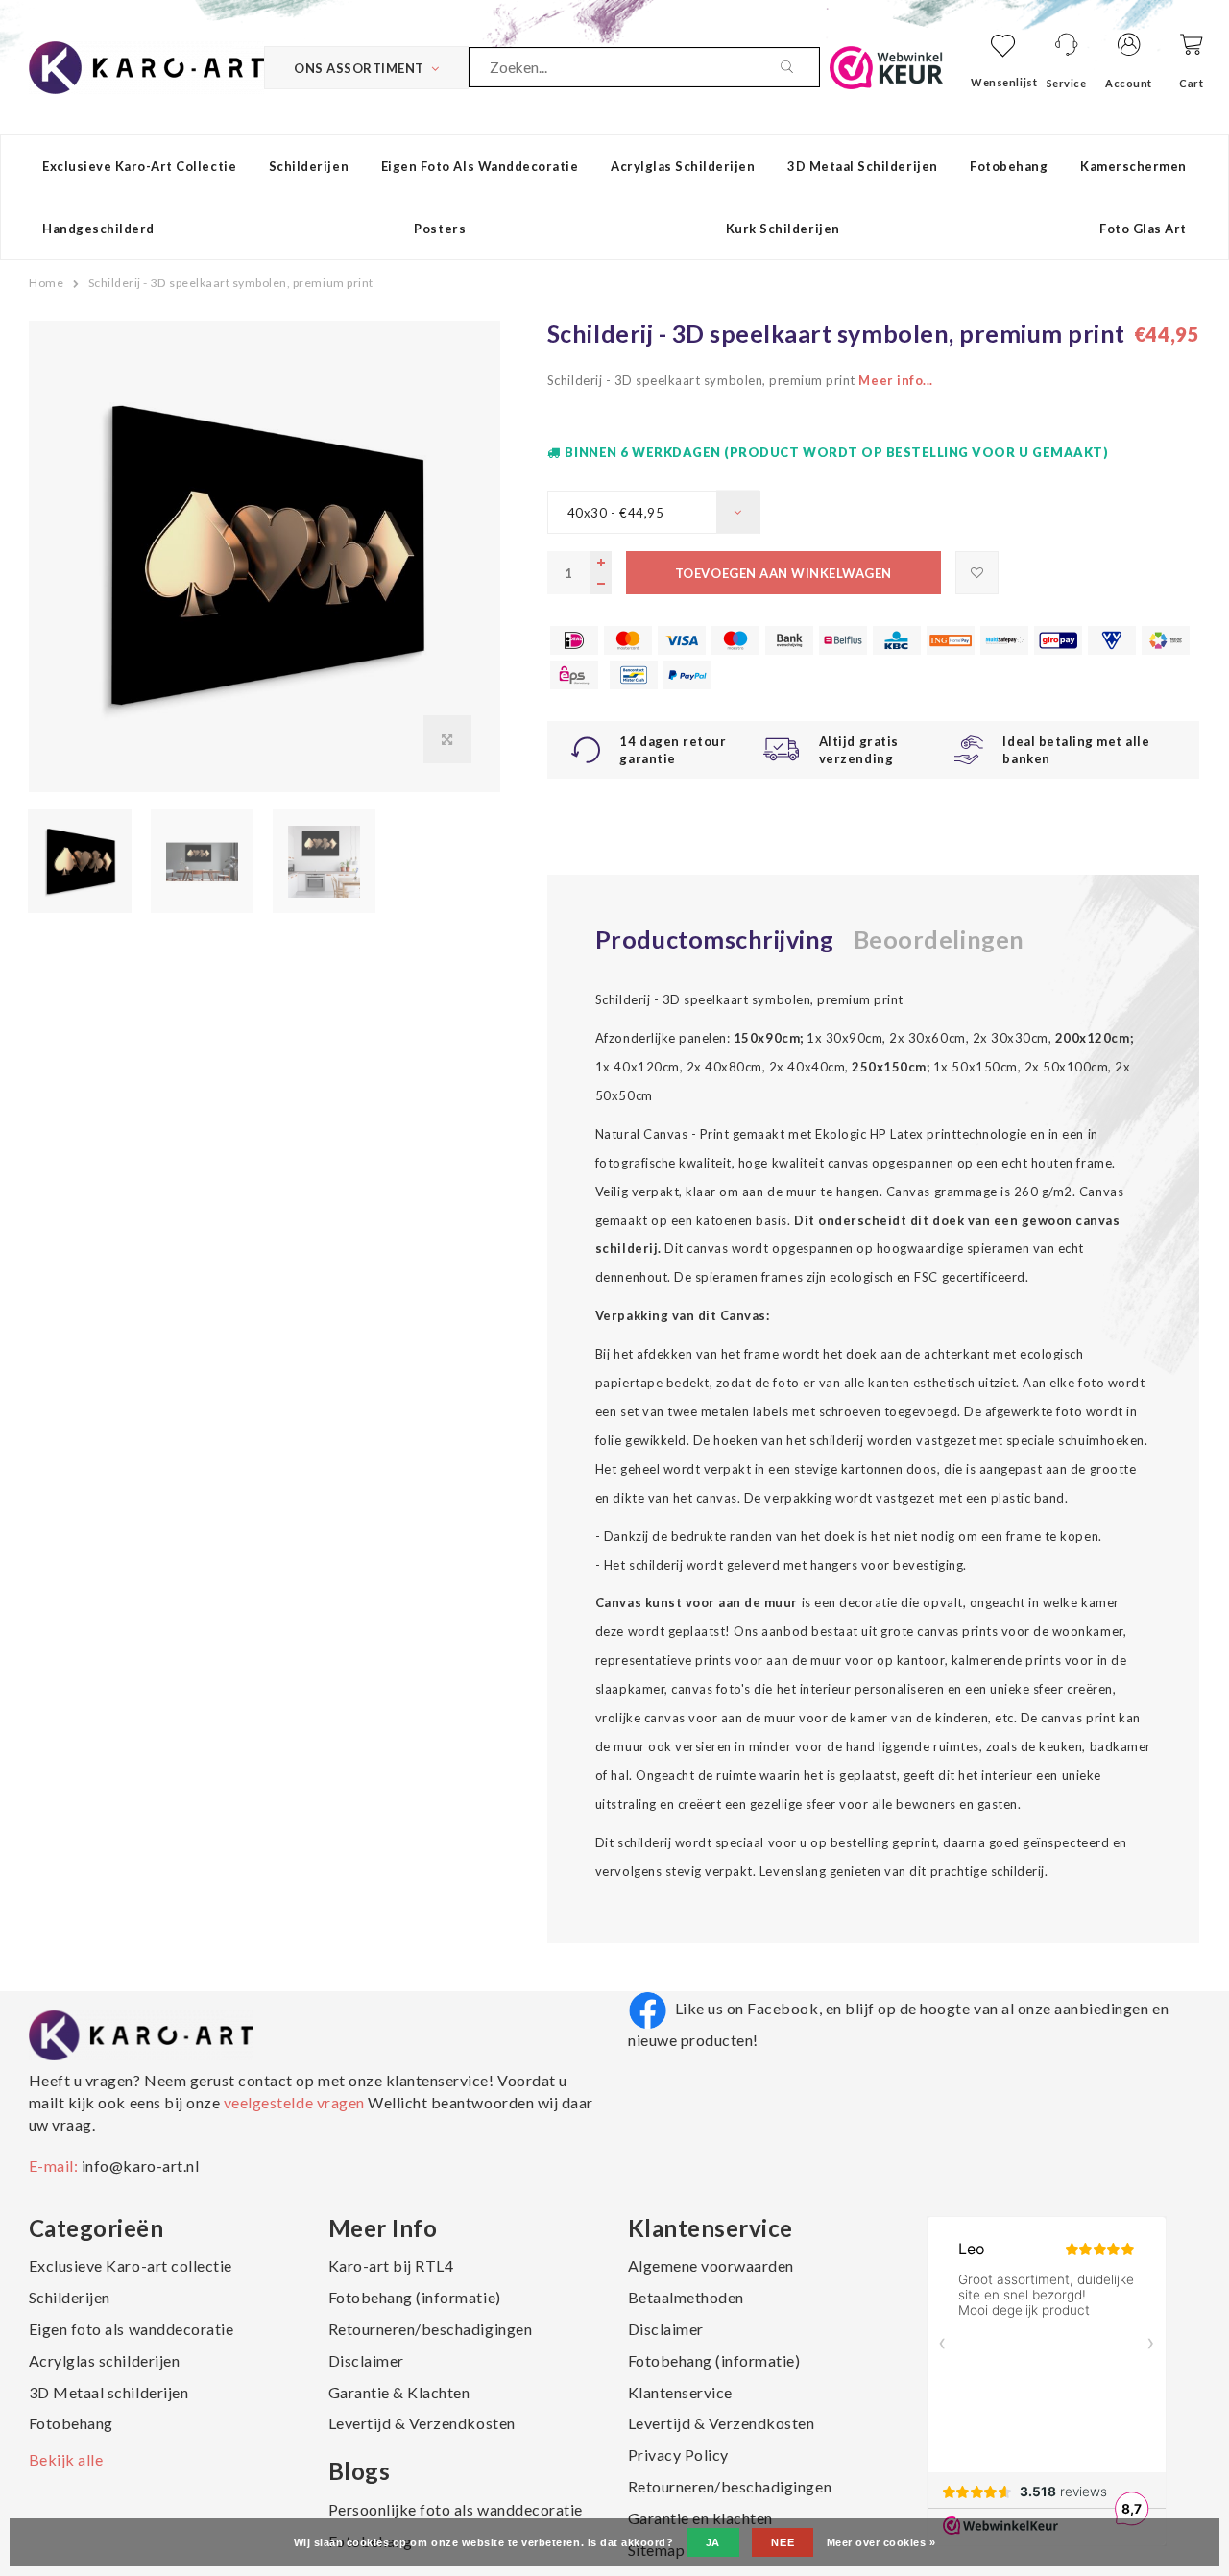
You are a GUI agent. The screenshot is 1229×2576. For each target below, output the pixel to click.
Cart (1191, 83)
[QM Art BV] (146, 65)
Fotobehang (1009, 166)
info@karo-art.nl (140, 2166)
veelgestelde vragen (294, 2102)
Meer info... (895, 380)
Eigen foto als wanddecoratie (480, 166)
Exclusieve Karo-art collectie (139, 166)
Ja (713, 2542)
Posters (440, 229)
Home (46, 283)
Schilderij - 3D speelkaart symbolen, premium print (231, 283)
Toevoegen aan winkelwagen (783, 573)
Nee (783, 2542)
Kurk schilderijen (783, 229)
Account (1129, 83)
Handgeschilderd (98, 229)
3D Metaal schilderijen (862, 166)
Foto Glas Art (1143, 229)
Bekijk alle (66, 2459)
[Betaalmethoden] (574, 640)
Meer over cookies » (881, 2542)
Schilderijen (309, 166)
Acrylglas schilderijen (683, 166)
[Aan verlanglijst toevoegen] (977, 573)
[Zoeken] (800, 67)
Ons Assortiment (359, 68)
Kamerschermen (1133, 166)
